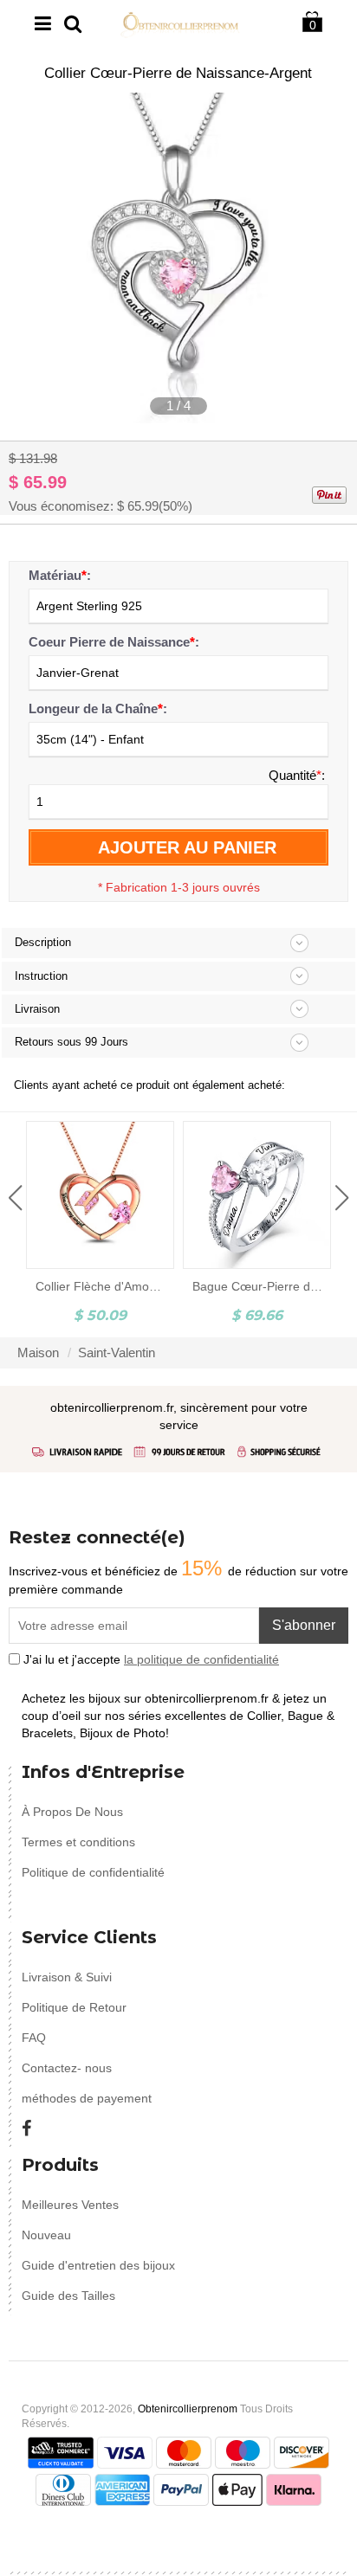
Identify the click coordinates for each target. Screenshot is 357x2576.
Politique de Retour (74, 2007)
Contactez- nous (67, 2068)
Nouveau (46, 2235)
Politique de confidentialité (93, 1872)
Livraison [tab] (37, 1009)
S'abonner (304, 1625)
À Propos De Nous (72, 1812)
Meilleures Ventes (70, 2205)
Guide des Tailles (68, 2296)
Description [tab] (43, 942)
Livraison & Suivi (67, 1977)
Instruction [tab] (41, 976)
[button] (15, 1198)
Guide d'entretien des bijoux (98, 2265)
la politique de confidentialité (201, 1659)
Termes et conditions (78, 1842)
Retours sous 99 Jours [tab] (71, 1042)
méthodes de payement (87, 2098)
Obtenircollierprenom (188, 2409)
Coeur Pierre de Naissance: (114, 642)
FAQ (34, 2038)
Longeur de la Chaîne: (98, 708)
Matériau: (60, 575)
